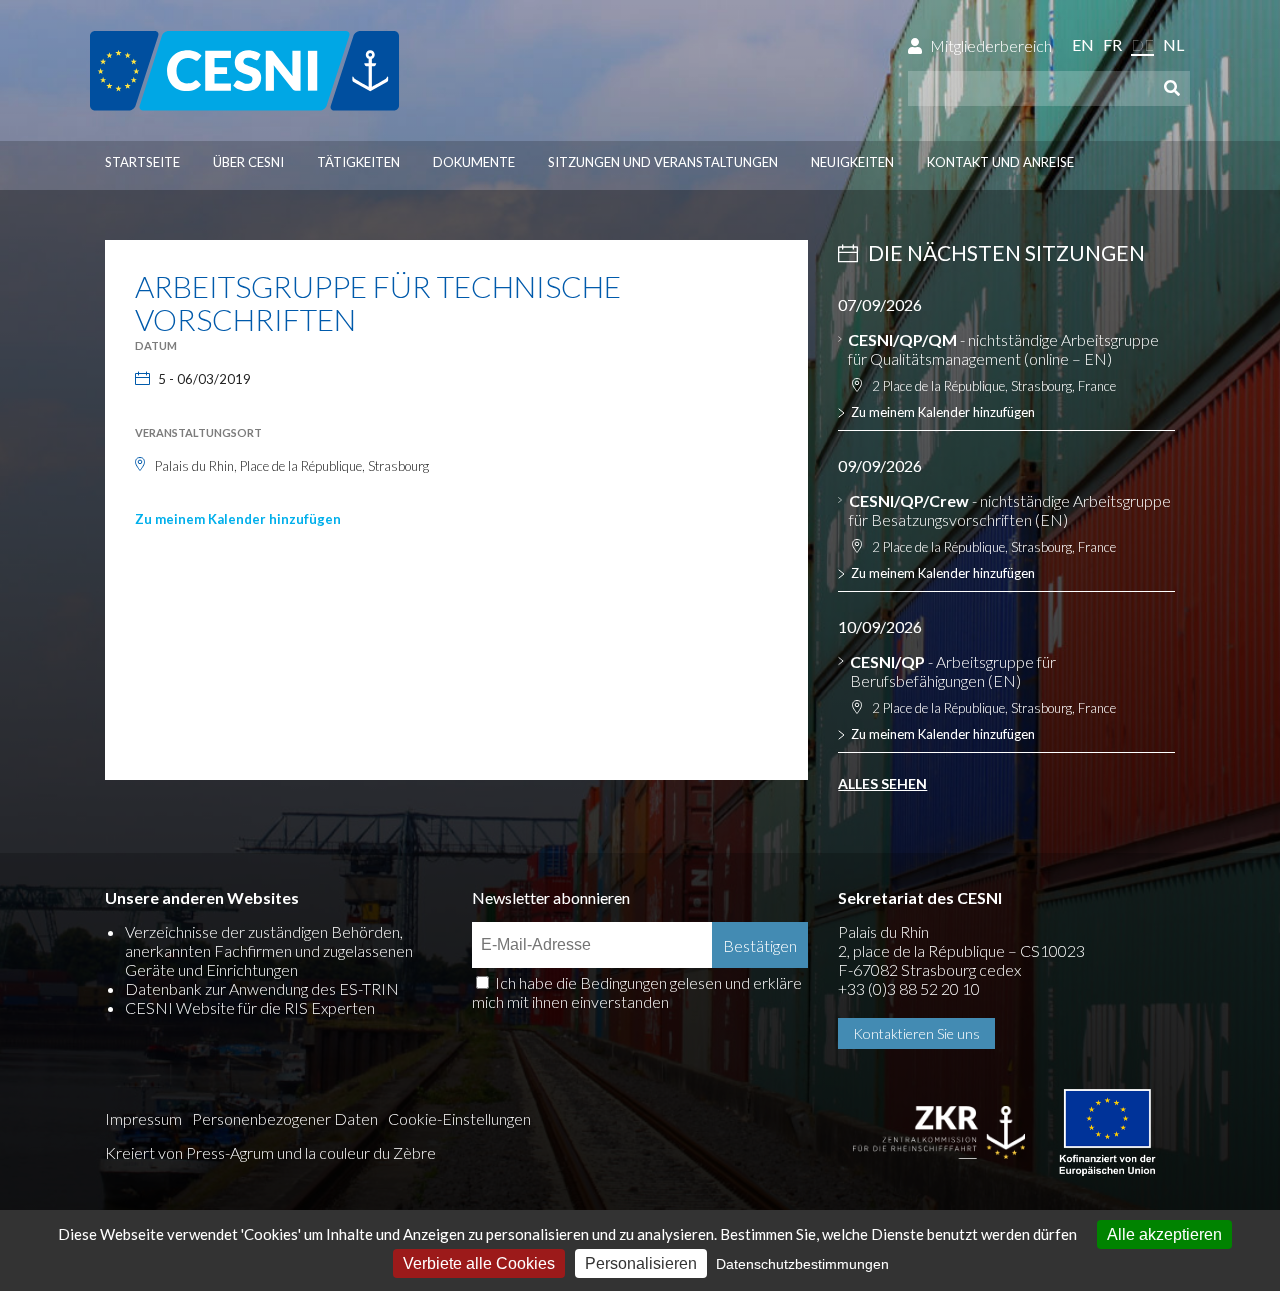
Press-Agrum (230, 1152)
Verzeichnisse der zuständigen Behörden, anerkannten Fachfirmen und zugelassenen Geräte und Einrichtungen (269, 950)
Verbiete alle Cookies (479, 1263)
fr (1112, 44)
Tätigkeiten (358, 162)
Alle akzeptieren (1164, 1234)
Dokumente (474, 162)
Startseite (142, 162)
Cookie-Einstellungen (459, 1118)
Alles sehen (882, 783)
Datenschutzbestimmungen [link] (802, 1264)
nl (1173, 44)
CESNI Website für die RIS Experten (250, 1007)
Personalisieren (641, 1263)
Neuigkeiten (852, 162)
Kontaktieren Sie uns (916, 1033)
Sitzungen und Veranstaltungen (663, 162)
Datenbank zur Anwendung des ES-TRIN (262, 988)
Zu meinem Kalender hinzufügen (238, 519)
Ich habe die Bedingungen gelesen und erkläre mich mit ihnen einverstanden (637, 992)
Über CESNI (248, 162)
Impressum (143, 1118)
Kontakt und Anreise (1000, 162)
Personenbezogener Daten (285, 1118)
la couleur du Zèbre (370, 1152)
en (1083, 44)
